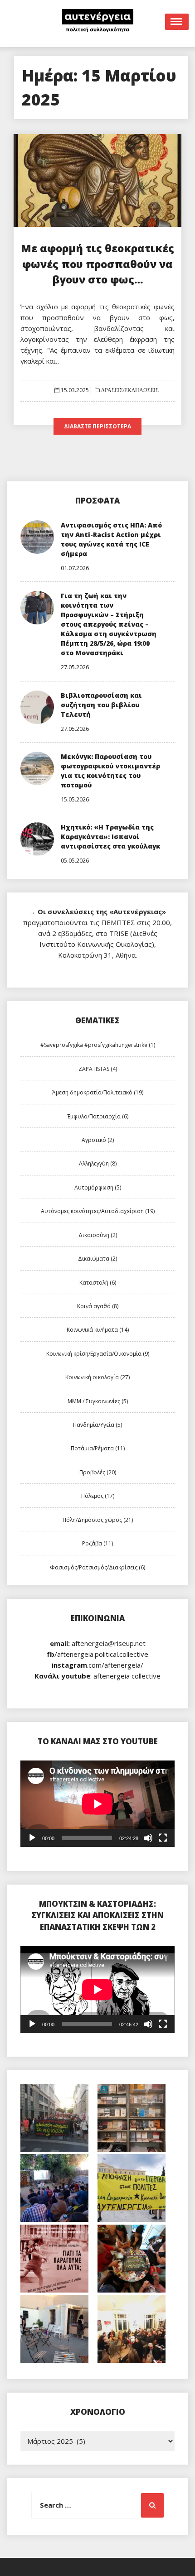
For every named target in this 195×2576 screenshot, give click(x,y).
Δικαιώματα (97, 1259)
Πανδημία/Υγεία (97, 1425)
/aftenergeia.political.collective (97, 1654)
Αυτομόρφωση (98, 1187)
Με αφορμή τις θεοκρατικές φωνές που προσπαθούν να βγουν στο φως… (97, 264)
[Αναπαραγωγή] (32, 1838)
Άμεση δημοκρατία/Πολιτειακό (98, 1092)
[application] (97, 1804)
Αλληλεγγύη (98, 1163)
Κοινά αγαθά (98, 1306)
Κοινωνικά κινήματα (98, 1330)
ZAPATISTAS (98, 1069)
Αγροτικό (98, 1140)
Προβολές (98, 1472)
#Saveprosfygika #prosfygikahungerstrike (98, 1045)
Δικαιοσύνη (98, 1235)
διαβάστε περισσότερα (97, 426)
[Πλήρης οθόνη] (163, 1838)
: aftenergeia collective (97, 1676)
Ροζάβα (97, 1543)
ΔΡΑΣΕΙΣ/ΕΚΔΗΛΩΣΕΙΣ (129, 390)
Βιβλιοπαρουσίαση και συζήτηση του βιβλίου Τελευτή (101, 705)
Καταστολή (98, 1283)
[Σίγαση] (148, 1838)
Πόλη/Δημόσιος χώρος (98, 1520)
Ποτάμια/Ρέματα (98, 1448)
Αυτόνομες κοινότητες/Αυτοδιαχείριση (98, 1211)
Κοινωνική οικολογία (97, 1377)
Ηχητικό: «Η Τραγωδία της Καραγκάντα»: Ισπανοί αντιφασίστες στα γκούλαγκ (110, 837)
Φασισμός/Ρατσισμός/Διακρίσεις (97, 1567)
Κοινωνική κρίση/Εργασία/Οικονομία (98, 1354)
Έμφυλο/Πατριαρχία (98, 1116)
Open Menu (177, 22)
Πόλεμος (98, 1496)
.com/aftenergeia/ (97, 1665)
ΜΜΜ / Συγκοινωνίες (98, 1401)
